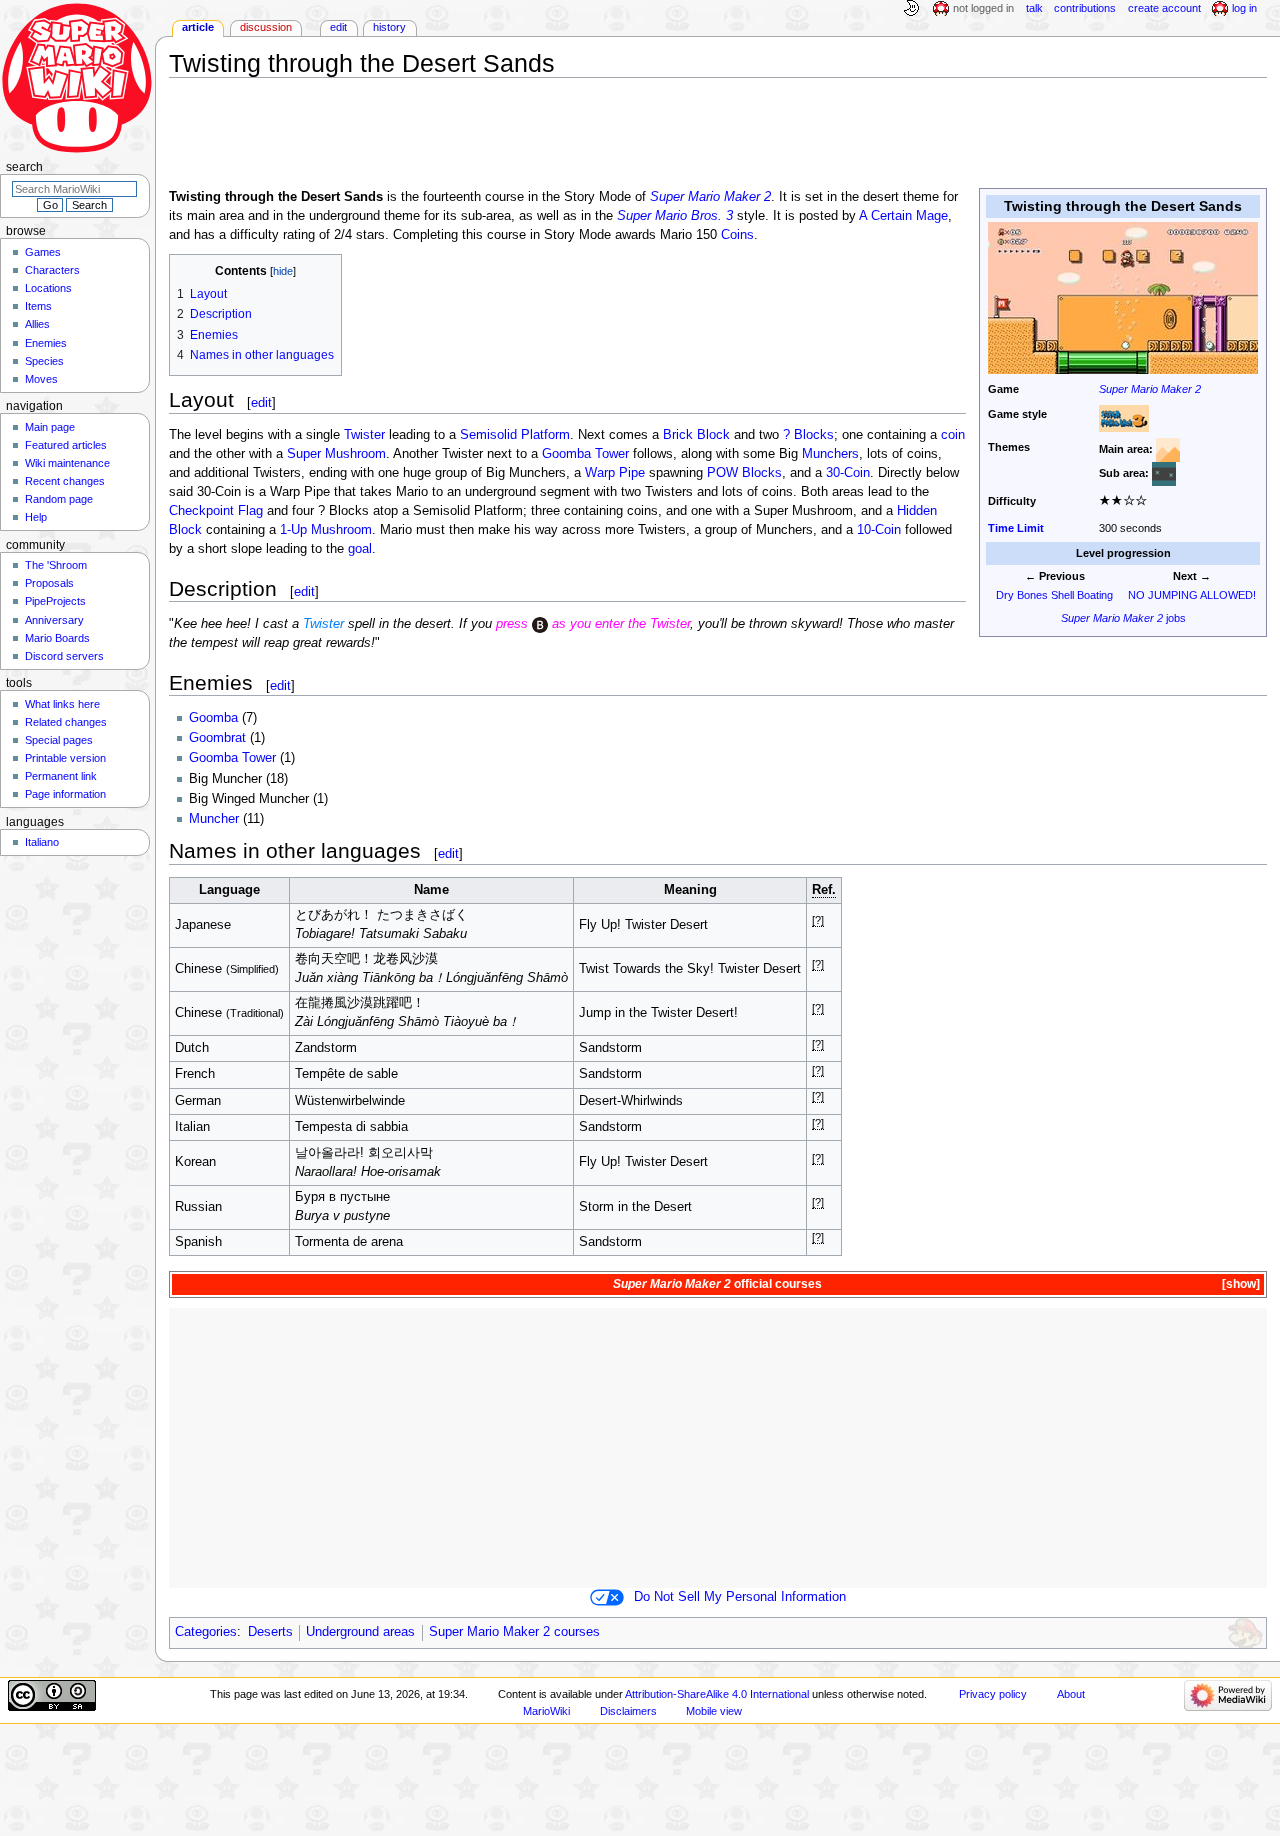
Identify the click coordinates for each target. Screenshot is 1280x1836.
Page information (65, 794)
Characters (52, 270)
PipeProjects (55, 601)
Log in (1244, 8)
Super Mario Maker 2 (1150, 389)
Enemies (46, 343)
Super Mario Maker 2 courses (514, 1632)
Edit (338, 27)
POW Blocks (744, 473)
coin (953, 435)
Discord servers (64, 656)
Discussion (266, 27)
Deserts (270, 1632)
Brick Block (696, 435)
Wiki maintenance (67, 463)
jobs (1123, 618)
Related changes (66, 722)
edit (261, 402)
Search (24, 167)
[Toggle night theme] (911, 9)
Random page (59, 499)
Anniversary (54, 620)
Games (43, 252)
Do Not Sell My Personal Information (740, 1597)
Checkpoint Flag (216, 511)
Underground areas (360, 1632)
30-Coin (848, 473)
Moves (41, 379)
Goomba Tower (585, 454)
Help (36, 517)
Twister (364, 435)
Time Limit (1016, 528)
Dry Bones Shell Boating (1054, 595)
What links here (62, 704)
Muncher (214, 819)
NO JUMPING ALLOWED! (1192, 595)
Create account (1164, 8)
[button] (1239, 1284)
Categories (206, 1632)
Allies (37, 324)
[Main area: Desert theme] (1168, 449)
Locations (48, 288)
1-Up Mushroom (326, 530)
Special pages (59, 740)
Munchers (830, 454)
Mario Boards (57, 638)
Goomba (213, 718)
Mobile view (714, 1711)
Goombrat (217, 738)
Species (44, 361)
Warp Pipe (615, 473)
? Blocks (808, 435)
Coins (737, 235)
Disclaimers (628, 1711)
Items (38, 306)
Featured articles (66, 445)
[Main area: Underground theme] (1164, 473)
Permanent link (61, 776)
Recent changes (65, 481)
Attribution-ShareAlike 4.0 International (717, 1694)
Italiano (42, 842)
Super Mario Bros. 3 (675, 216)
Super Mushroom (336, 454)
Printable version (65, 758)
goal (360, 549)
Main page (50, 427)
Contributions (1085, 8)
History (389, 27)
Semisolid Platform (515, 435)
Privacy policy (993, 1694)
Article (198, 27)
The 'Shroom (56, 565)
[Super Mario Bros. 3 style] (1124, 418)
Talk (1034, 8)
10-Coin (879, 530)
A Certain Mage (903, 216)
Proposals (49, 583)
